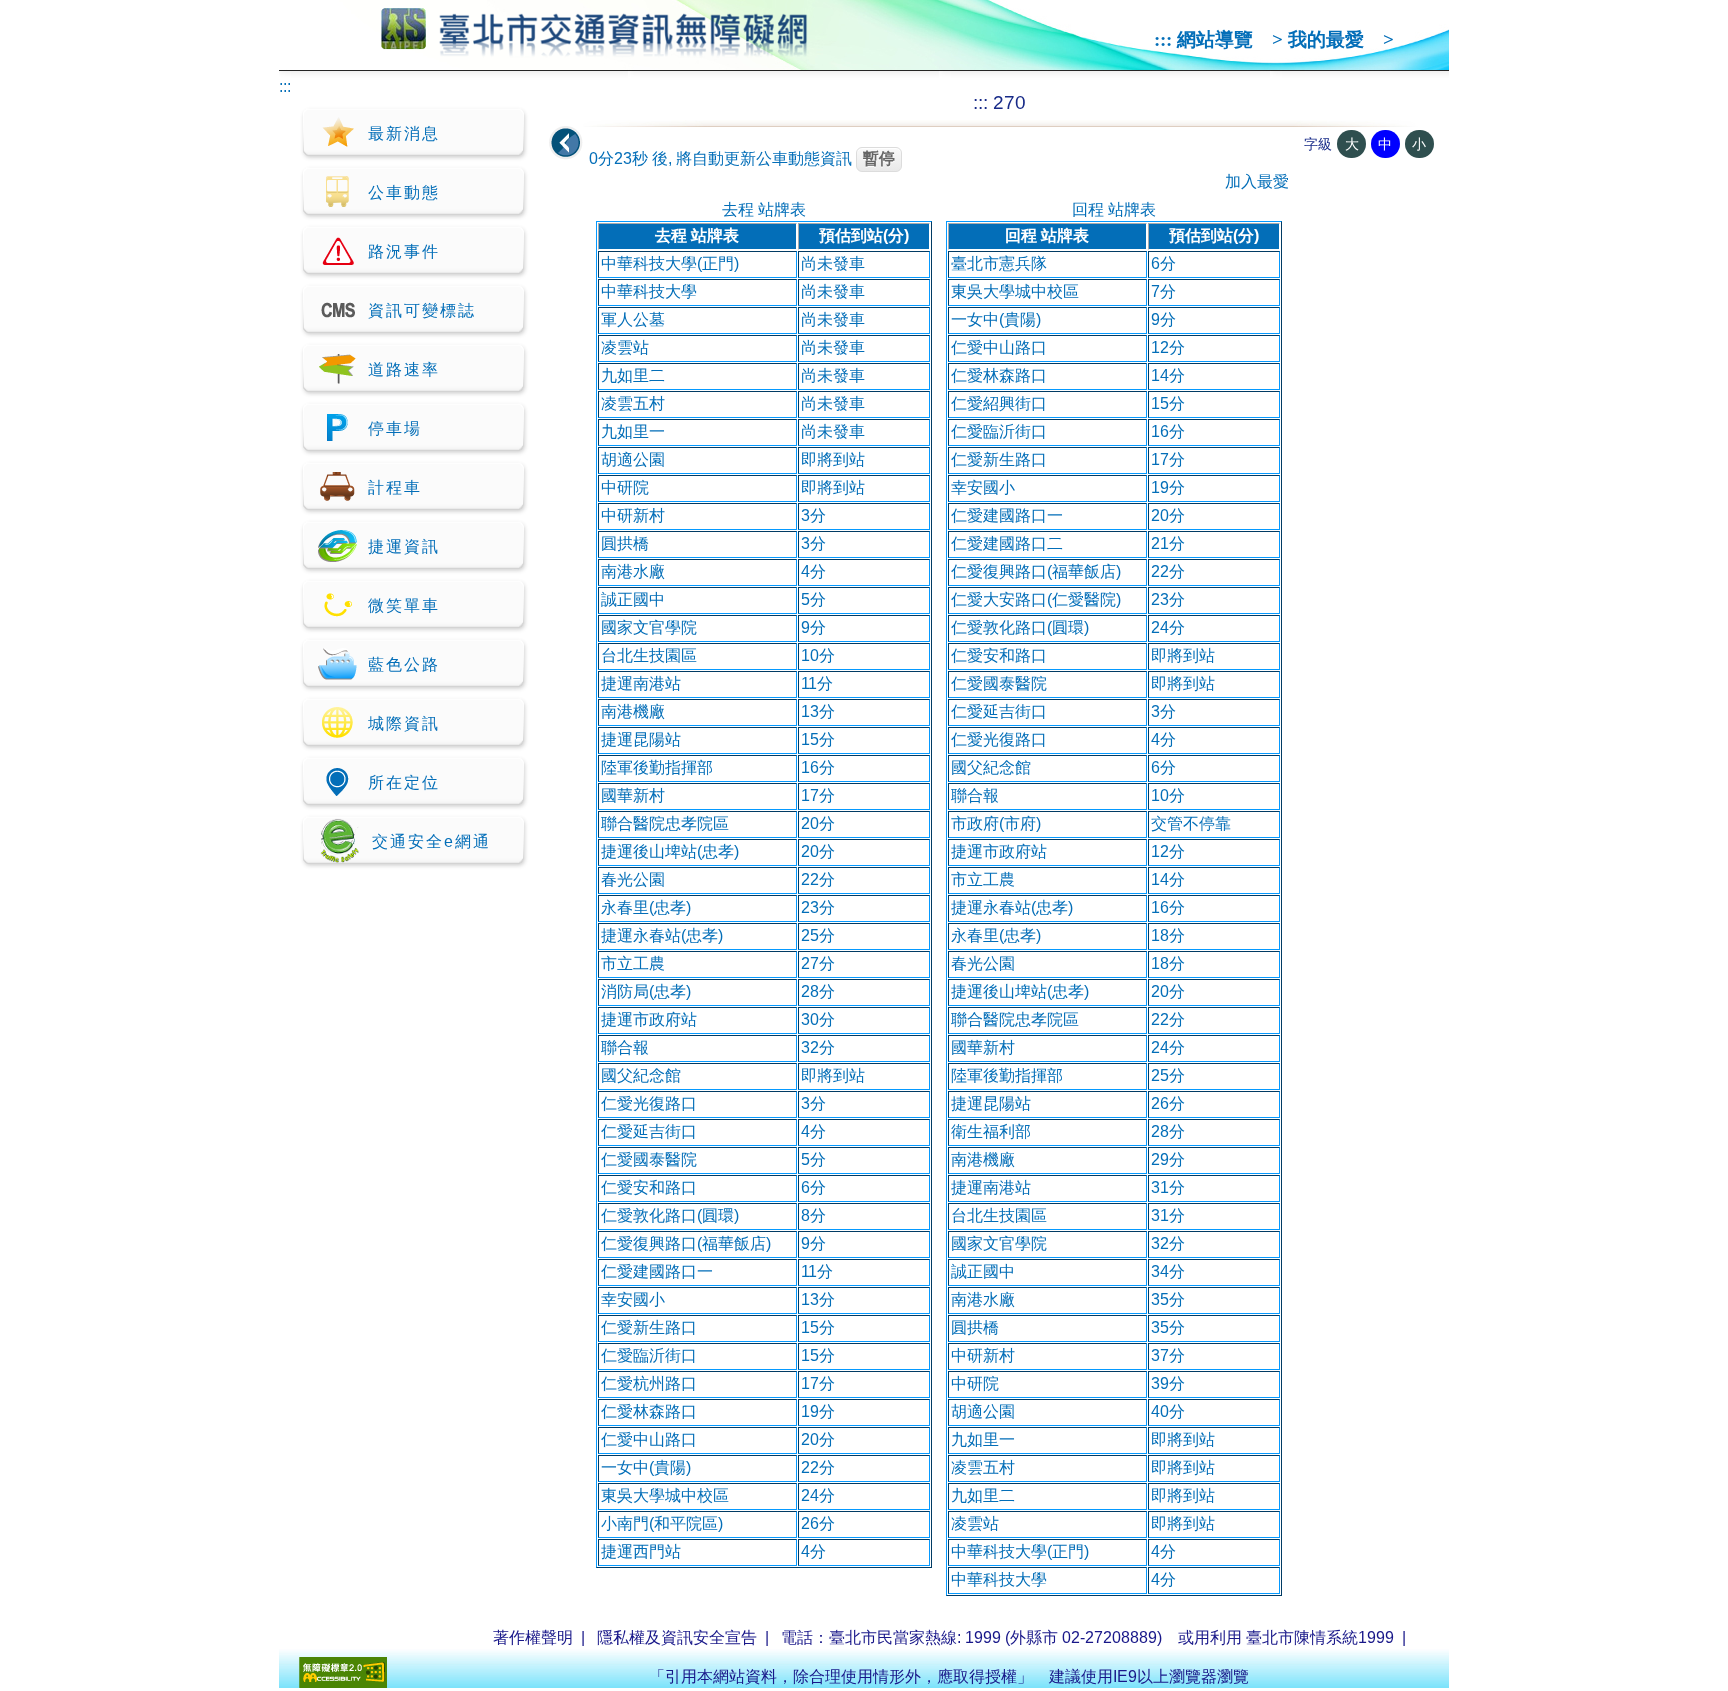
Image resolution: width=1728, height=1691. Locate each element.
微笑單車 (404, 605)
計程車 (395, 487)
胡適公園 (633, 459)
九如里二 (633, 375)
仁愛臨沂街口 (649, 1355)
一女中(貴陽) (646, 1467)
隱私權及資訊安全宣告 (677, 1637)
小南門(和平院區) (662, 1523)
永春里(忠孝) (646, 907)
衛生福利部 (991, 1131)
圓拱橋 (625, 543)
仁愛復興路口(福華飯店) (686, 1243)
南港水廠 (633, 571)
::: (1163, 39)
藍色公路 (404, 664)
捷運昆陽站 (641, 739)
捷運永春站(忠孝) (662, 935)
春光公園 (633, 879)
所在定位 (404, 782)
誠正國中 (633, 599)
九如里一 (633, 431)
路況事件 (404, 251)
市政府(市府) (996, 823)
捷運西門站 (641, 1551)
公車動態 (404, 192)
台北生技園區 (649, 655)
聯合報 (625, 1047)
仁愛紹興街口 (999, 403)
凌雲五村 (633, 403)
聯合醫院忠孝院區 (665, 823)
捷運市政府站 (649, 1019)
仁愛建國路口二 (1007, 543)
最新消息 (404, 133)
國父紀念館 (641, 1075)
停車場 (395, 428)
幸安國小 (633, 1299)
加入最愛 (1257, 181)
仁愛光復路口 (649, 1103)
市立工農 (633, 963)
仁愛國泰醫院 (649, 1159)
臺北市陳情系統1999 (1320, 1637)
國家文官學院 (649, 627)
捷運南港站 (641, 683)
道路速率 (404, 369)
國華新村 (633, 795)
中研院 (625, 487)
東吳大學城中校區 (665, 1495)
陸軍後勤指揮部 (657, 767)
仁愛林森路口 (649, 1411)
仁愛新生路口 (649, 1327)
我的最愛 (1326, 39)
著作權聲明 (533, 1637)
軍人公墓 (633, 319)
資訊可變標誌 (422, 310)
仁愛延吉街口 (649, 1131)
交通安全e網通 (431, 841)
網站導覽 (1215, 39)
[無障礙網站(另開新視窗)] (343, 1682)
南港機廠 (633, 711)
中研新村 (633, 515)
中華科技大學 (649, 291)
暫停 (879, 158)
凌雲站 (625, 347)
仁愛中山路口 (649, 1439)
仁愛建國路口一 (657, 1271)
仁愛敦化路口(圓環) (670, 1215)
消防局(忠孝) (646, 991)
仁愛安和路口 (649, 1187)
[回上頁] (566, 143)
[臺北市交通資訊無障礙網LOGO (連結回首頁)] (594, 48)
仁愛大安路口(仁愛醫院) (1036, 599)
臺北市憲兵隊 (999, 263)
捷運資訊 (404, 546)
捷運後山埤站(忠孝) (670, 851)
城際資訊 (404, 723)
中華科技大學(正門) (670, 263)
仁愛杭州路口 (649, 1383)
